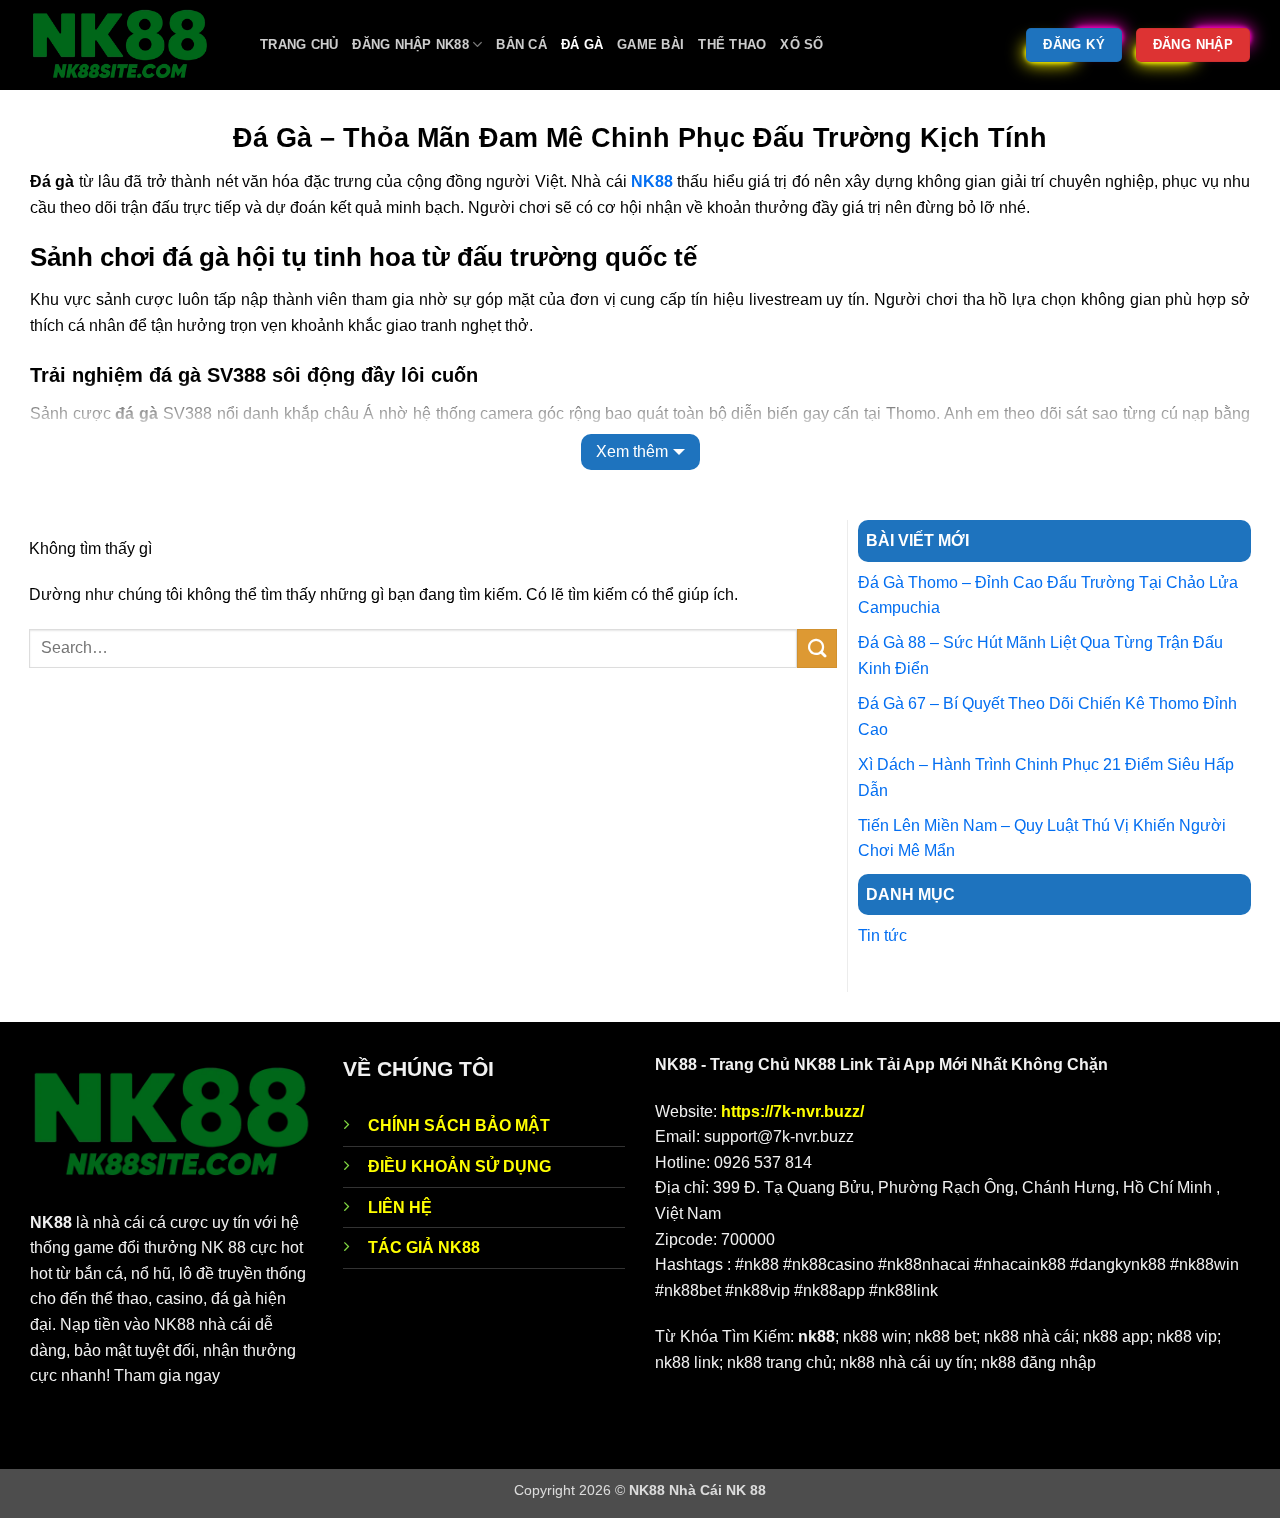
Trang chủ (299, 44)
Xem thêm (632, 451)
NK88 (652, 181)
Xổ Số (801, 44)
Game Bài (650, 44)
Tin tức (882, 935)
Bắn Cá (521, 44)
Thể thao (732, 44)
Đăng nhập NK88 (410, 44)
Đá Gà (582, 44)
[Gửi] (817, 648)
